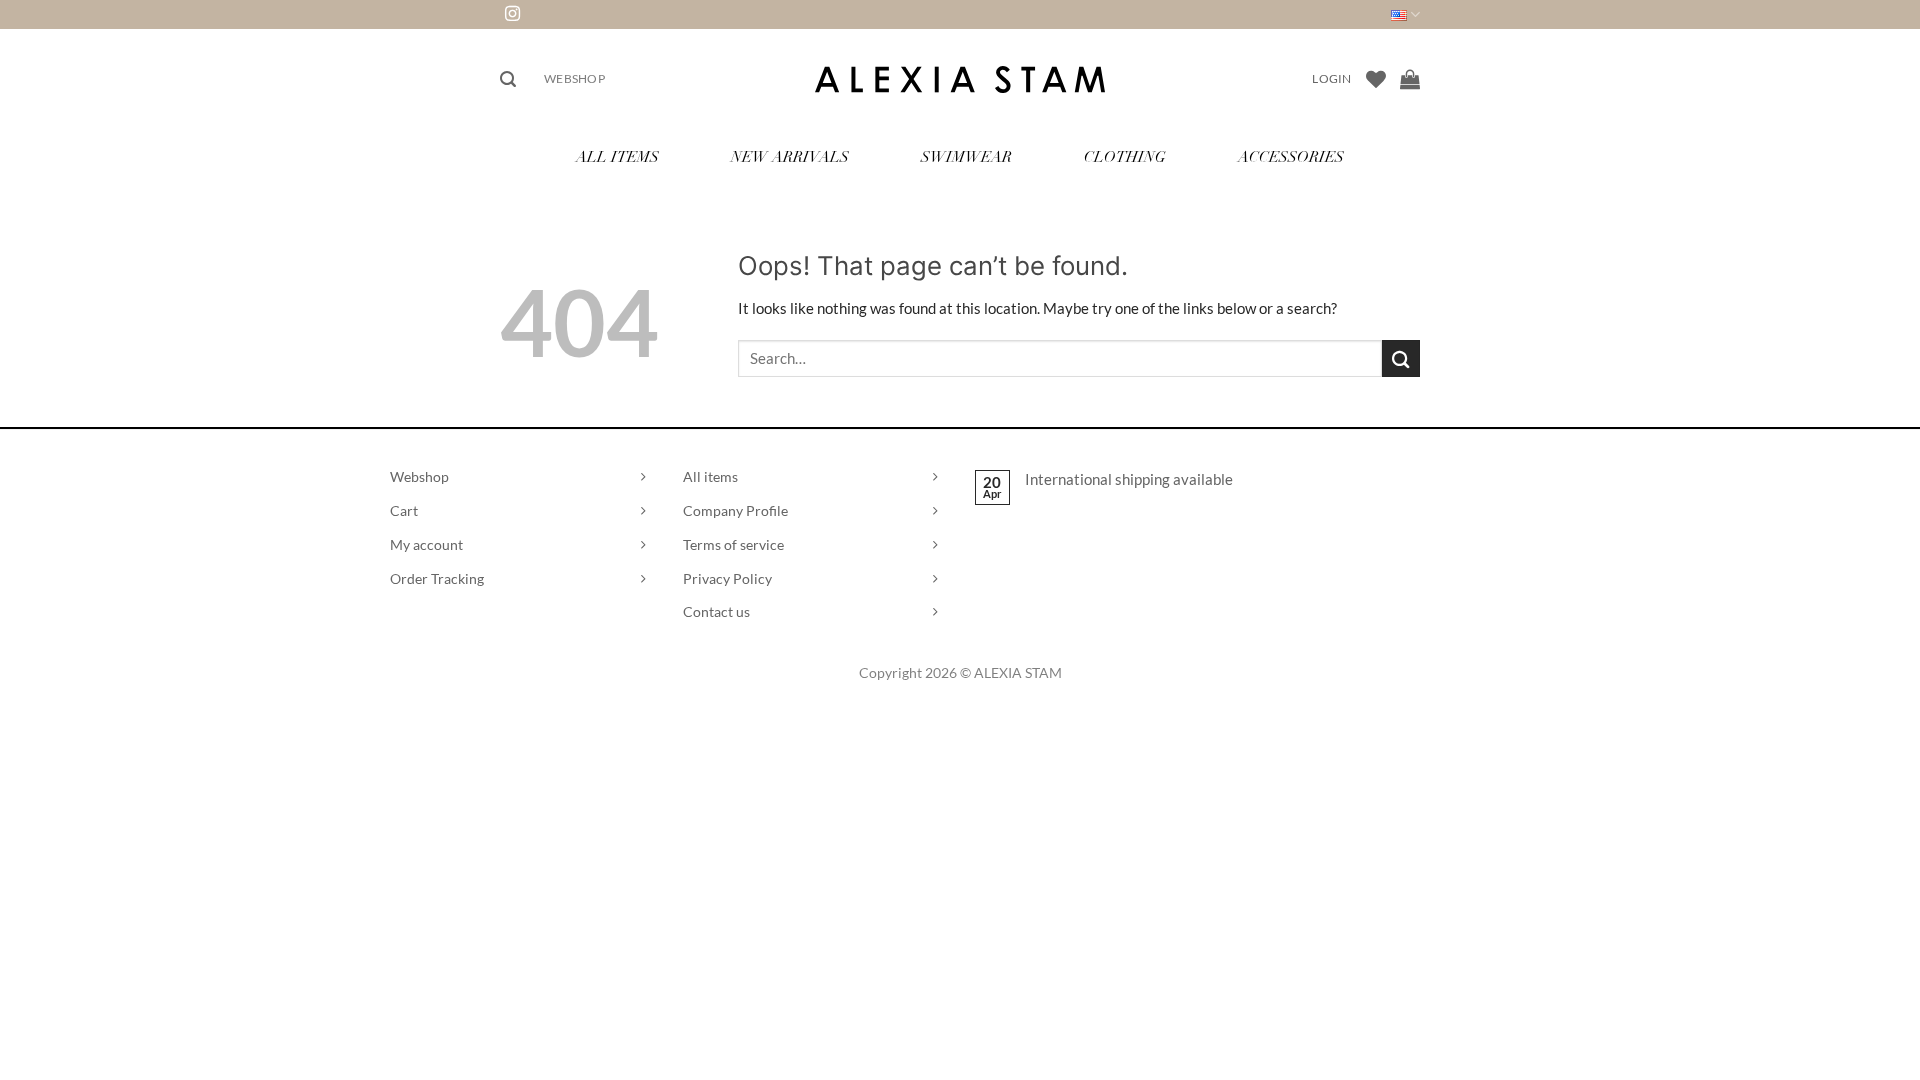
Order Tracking (437, 578)
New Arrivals (790, 158)
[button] (508, 79)
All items (710, 476)
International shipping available (1129, 479)
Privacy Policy (727, 578)
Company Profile (735, 510)
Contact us (716, 611)
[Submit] (1401, 358)
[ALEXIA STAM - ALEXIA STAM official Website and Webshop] (960, 79)
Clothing (1125, 158)
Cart (404, 510)
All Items (617, 158)
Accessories (1291, 158)
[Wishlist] (1376, 79)
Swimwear (966, 158)
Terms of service (733, 544)
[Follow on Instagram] (512, 14)
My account (426, 544)
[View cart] (1410, 79)
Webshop (574, 78)
